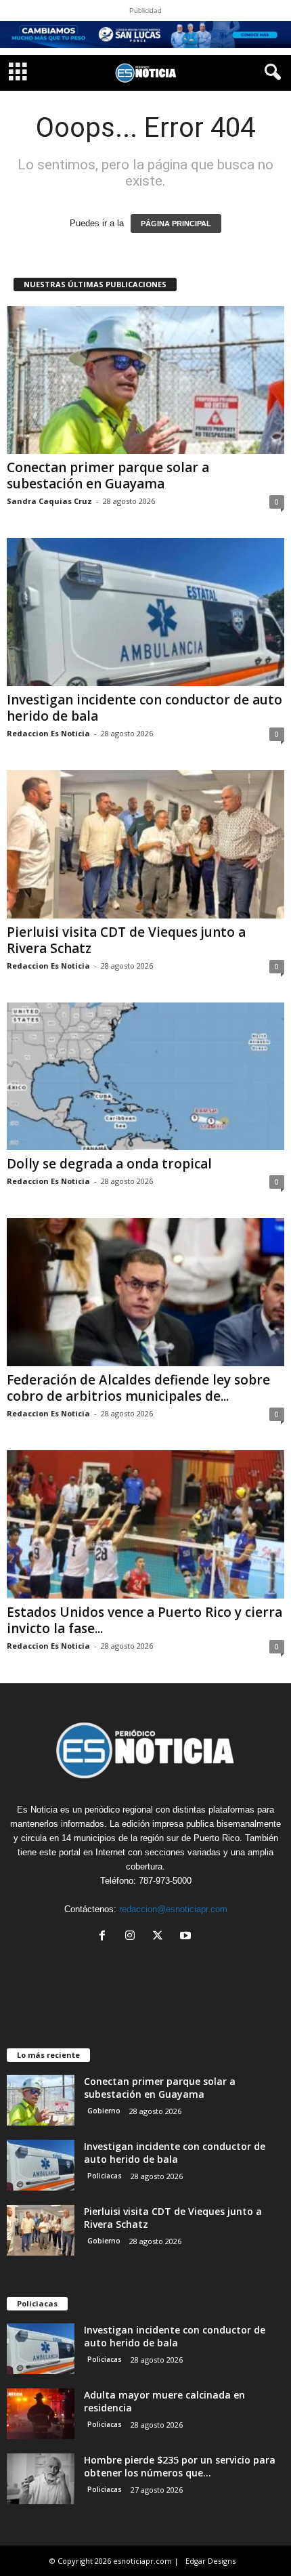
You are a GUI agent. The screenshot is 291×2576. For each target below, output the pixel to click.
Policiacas (105, 2176)
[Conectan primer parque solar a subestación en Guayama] (145, 380)
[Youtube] (187, 1937)
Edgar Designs (210, 2561)
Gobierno (104, 2111)
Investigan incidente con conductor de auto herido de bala (144, 708)
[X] (161, 1937)
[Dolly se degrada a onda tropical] (145, 1077)
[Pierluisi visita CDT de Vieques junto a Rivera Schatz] (145, 844)
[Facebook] (105, 1937)
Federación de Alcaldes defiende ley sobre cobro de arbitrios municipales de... (138, 1388)
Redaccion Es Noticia (48, 733)
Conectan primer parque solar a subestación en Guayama (108, 476)
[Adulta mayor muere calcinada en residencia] (41, 2414)
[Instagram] (133, 1937)
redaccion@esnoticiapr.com (173, 1909)
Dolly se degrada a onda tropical (109, 1164)
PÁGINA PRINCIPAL (176, 224)
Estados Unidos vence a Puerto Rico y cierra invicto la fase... (144, 1620)
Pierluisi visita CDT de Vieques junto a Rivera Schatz (126, 940)
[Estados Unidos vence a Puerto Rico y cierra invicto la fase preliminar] (145, 1524)
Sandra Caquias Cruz (49, 501)
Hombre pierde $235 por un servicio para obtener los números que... (180, 2466)
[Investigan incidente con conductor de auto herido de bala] (145, 612)
